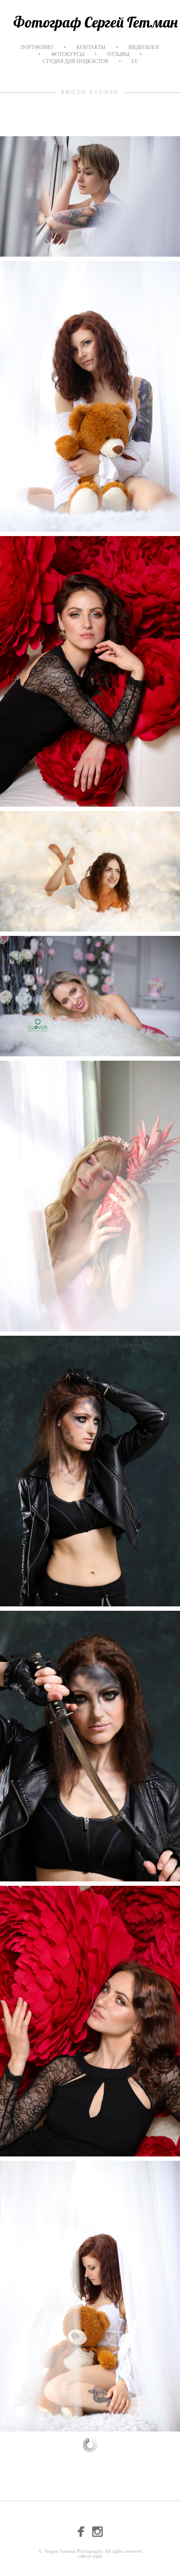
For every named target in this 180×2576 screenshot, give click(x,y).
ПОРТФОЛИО (37, 47)
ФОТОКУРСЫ (68, 54)
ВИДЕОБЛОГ (144, 47)
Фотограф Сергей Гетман (95, 22)
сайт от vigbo (90, 2556)
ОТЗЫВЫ (118, 54)
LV (135, 61)
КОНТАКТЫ (91, 47)
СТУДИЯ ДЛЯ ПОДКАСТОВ (75, 61)
